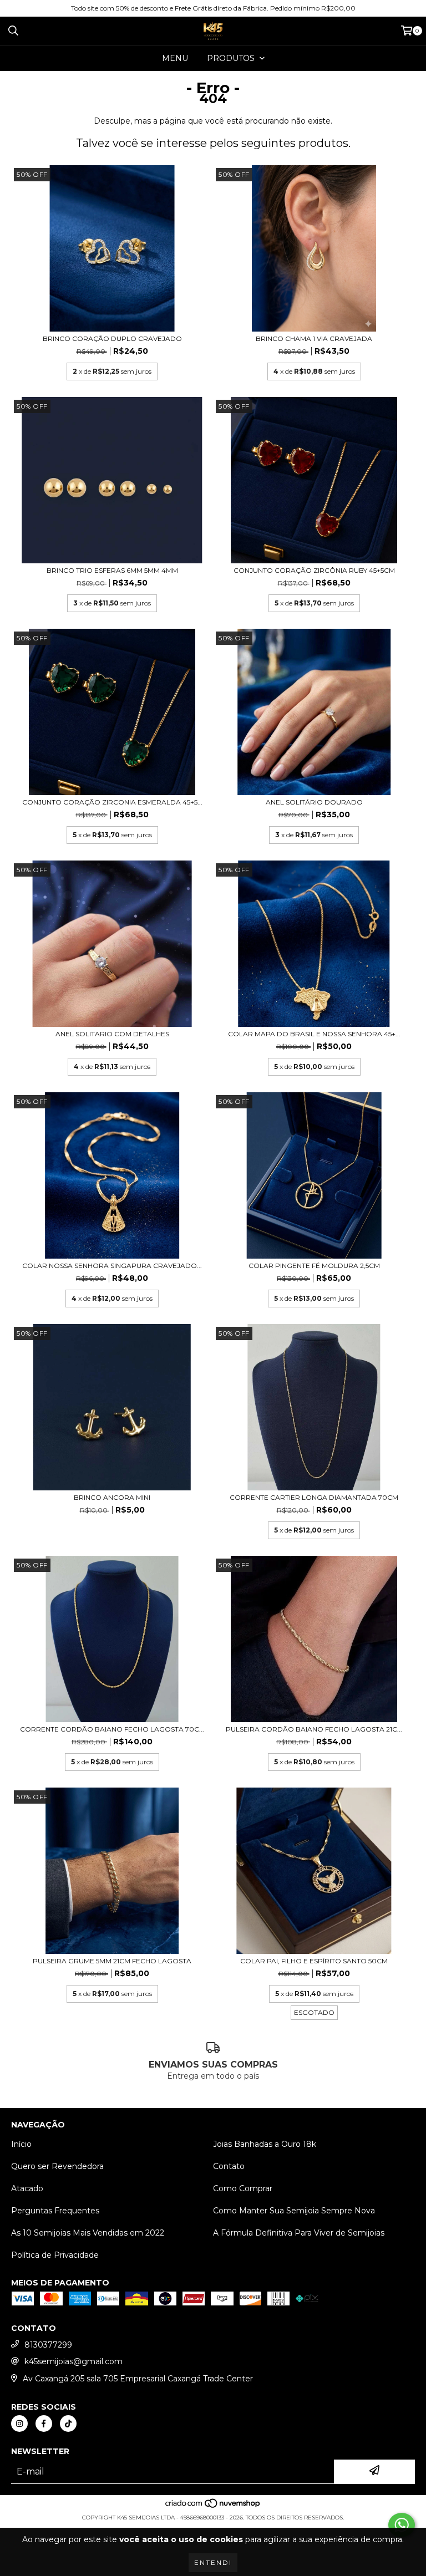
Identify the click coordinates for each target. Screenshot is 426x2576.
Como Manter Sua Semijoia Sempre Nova (294, 2211)
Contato (229, 2166)
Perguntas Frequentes (55, 2211)
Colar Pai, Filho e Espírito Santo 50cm (314, 1961)
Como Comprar (243, 2188)
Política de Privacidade (55, 2255)
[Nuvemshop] (213, 2506)
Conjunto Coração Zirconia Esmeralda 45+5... (112, 802)
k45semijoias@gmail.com (73, 2361)
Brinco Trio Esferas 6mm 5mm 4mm (112, 570)
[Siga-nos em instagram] (19, 2424)
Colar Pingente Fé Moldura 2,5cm (314, 1266)
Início (21, 2144)
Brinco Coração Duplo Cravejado (112, 338)
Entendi (213, 2562)
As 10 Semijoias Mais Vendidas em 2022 (88, 2233)
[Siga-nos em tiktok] (68, 2424)
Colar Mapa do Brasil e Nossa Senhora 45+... (314, 1034)
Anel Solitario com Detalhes (112, 1034)
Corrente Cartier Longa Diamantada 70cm (314, 1497)
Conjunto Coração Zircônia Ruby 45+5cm (314, 570)
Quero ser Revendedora (57, 2166)
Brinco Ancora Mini (112, 1497)
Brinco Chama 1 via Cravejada (314, 338)
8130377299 (48, 2345)
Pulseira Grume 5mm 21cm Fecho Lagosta (112, 1961)
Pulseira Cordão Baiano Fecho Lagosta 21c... (314, 1729)
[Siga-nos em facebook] (44, 2424)
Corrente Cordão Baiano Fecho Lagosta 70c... (112, 1729)
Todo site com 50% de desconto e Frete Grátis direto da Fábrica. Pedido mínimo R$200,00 (213, 8)
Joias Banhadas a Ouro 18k (265, 2144)
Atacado (27, 2188)
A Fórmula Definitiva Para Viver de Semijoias (299, 2233)
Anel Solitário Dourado (314, 802)
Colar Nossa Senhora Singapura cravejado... (112, 1266)
